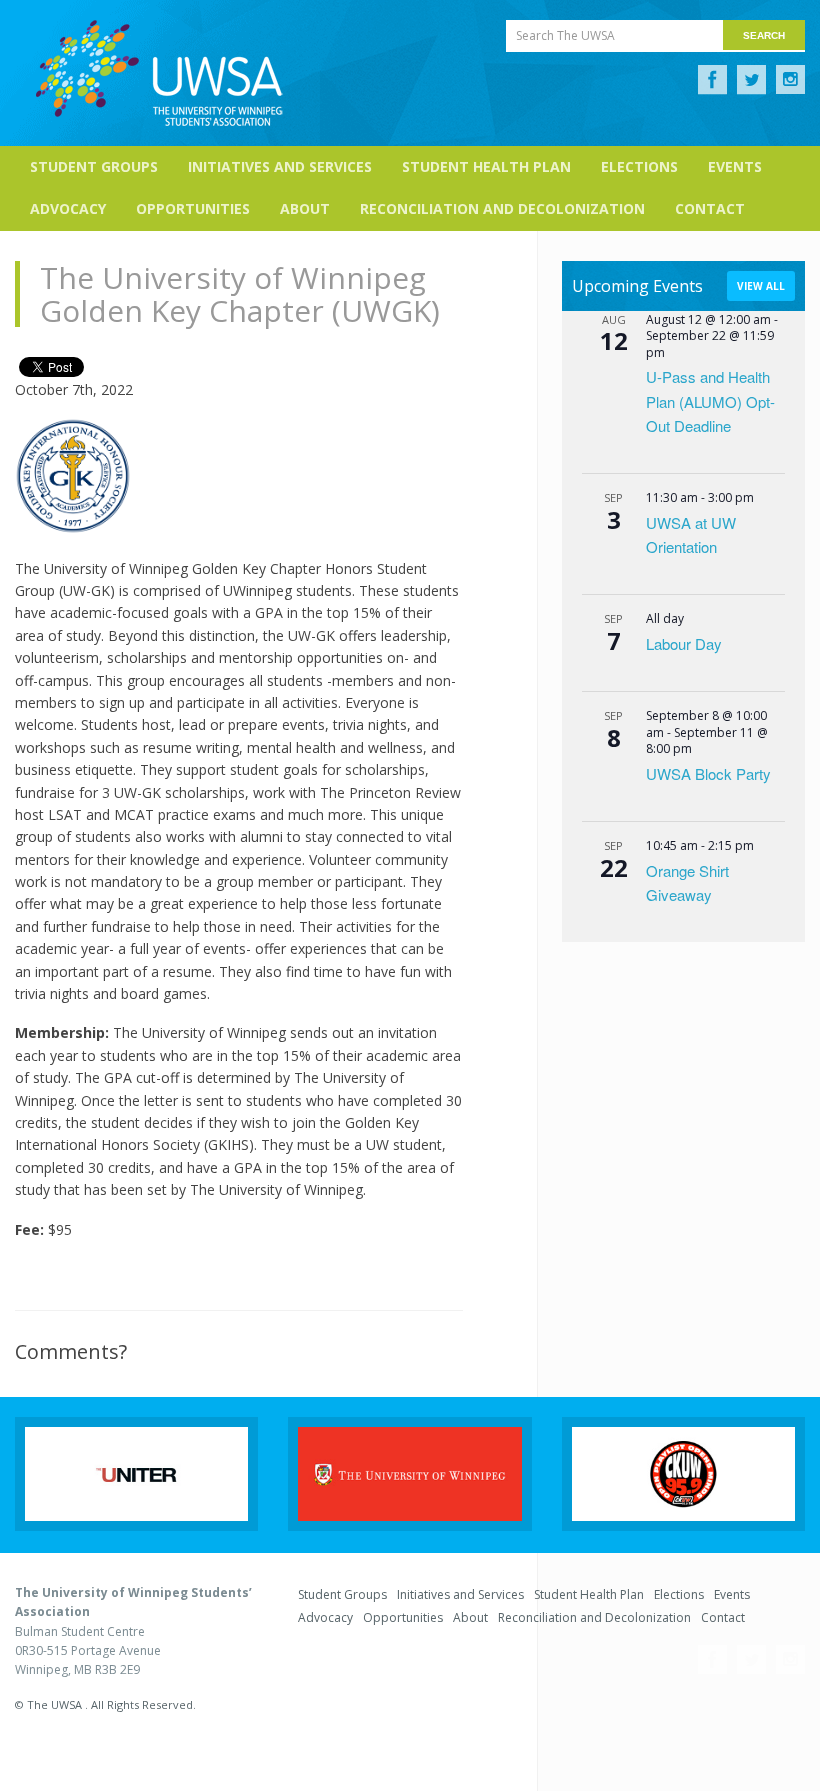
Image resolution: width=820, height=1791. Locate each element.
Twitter (751, 80)
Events (735, 166)
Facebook (712, 80)
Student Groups (94, 166)
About (305, 208)
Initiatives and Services (280, 166)
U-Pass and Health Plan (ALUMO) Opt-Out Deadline (710, 401)
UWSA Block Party (708, 773)
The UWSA (159, 73)
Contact (710, 208)
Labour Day (684, 643)
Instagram (790, 80)
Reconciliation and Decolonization (502, 208)
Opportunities (193, 208)
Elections (639, 166)
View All (761, 286)
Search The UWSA (565, 35)
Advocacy (68, 208)
